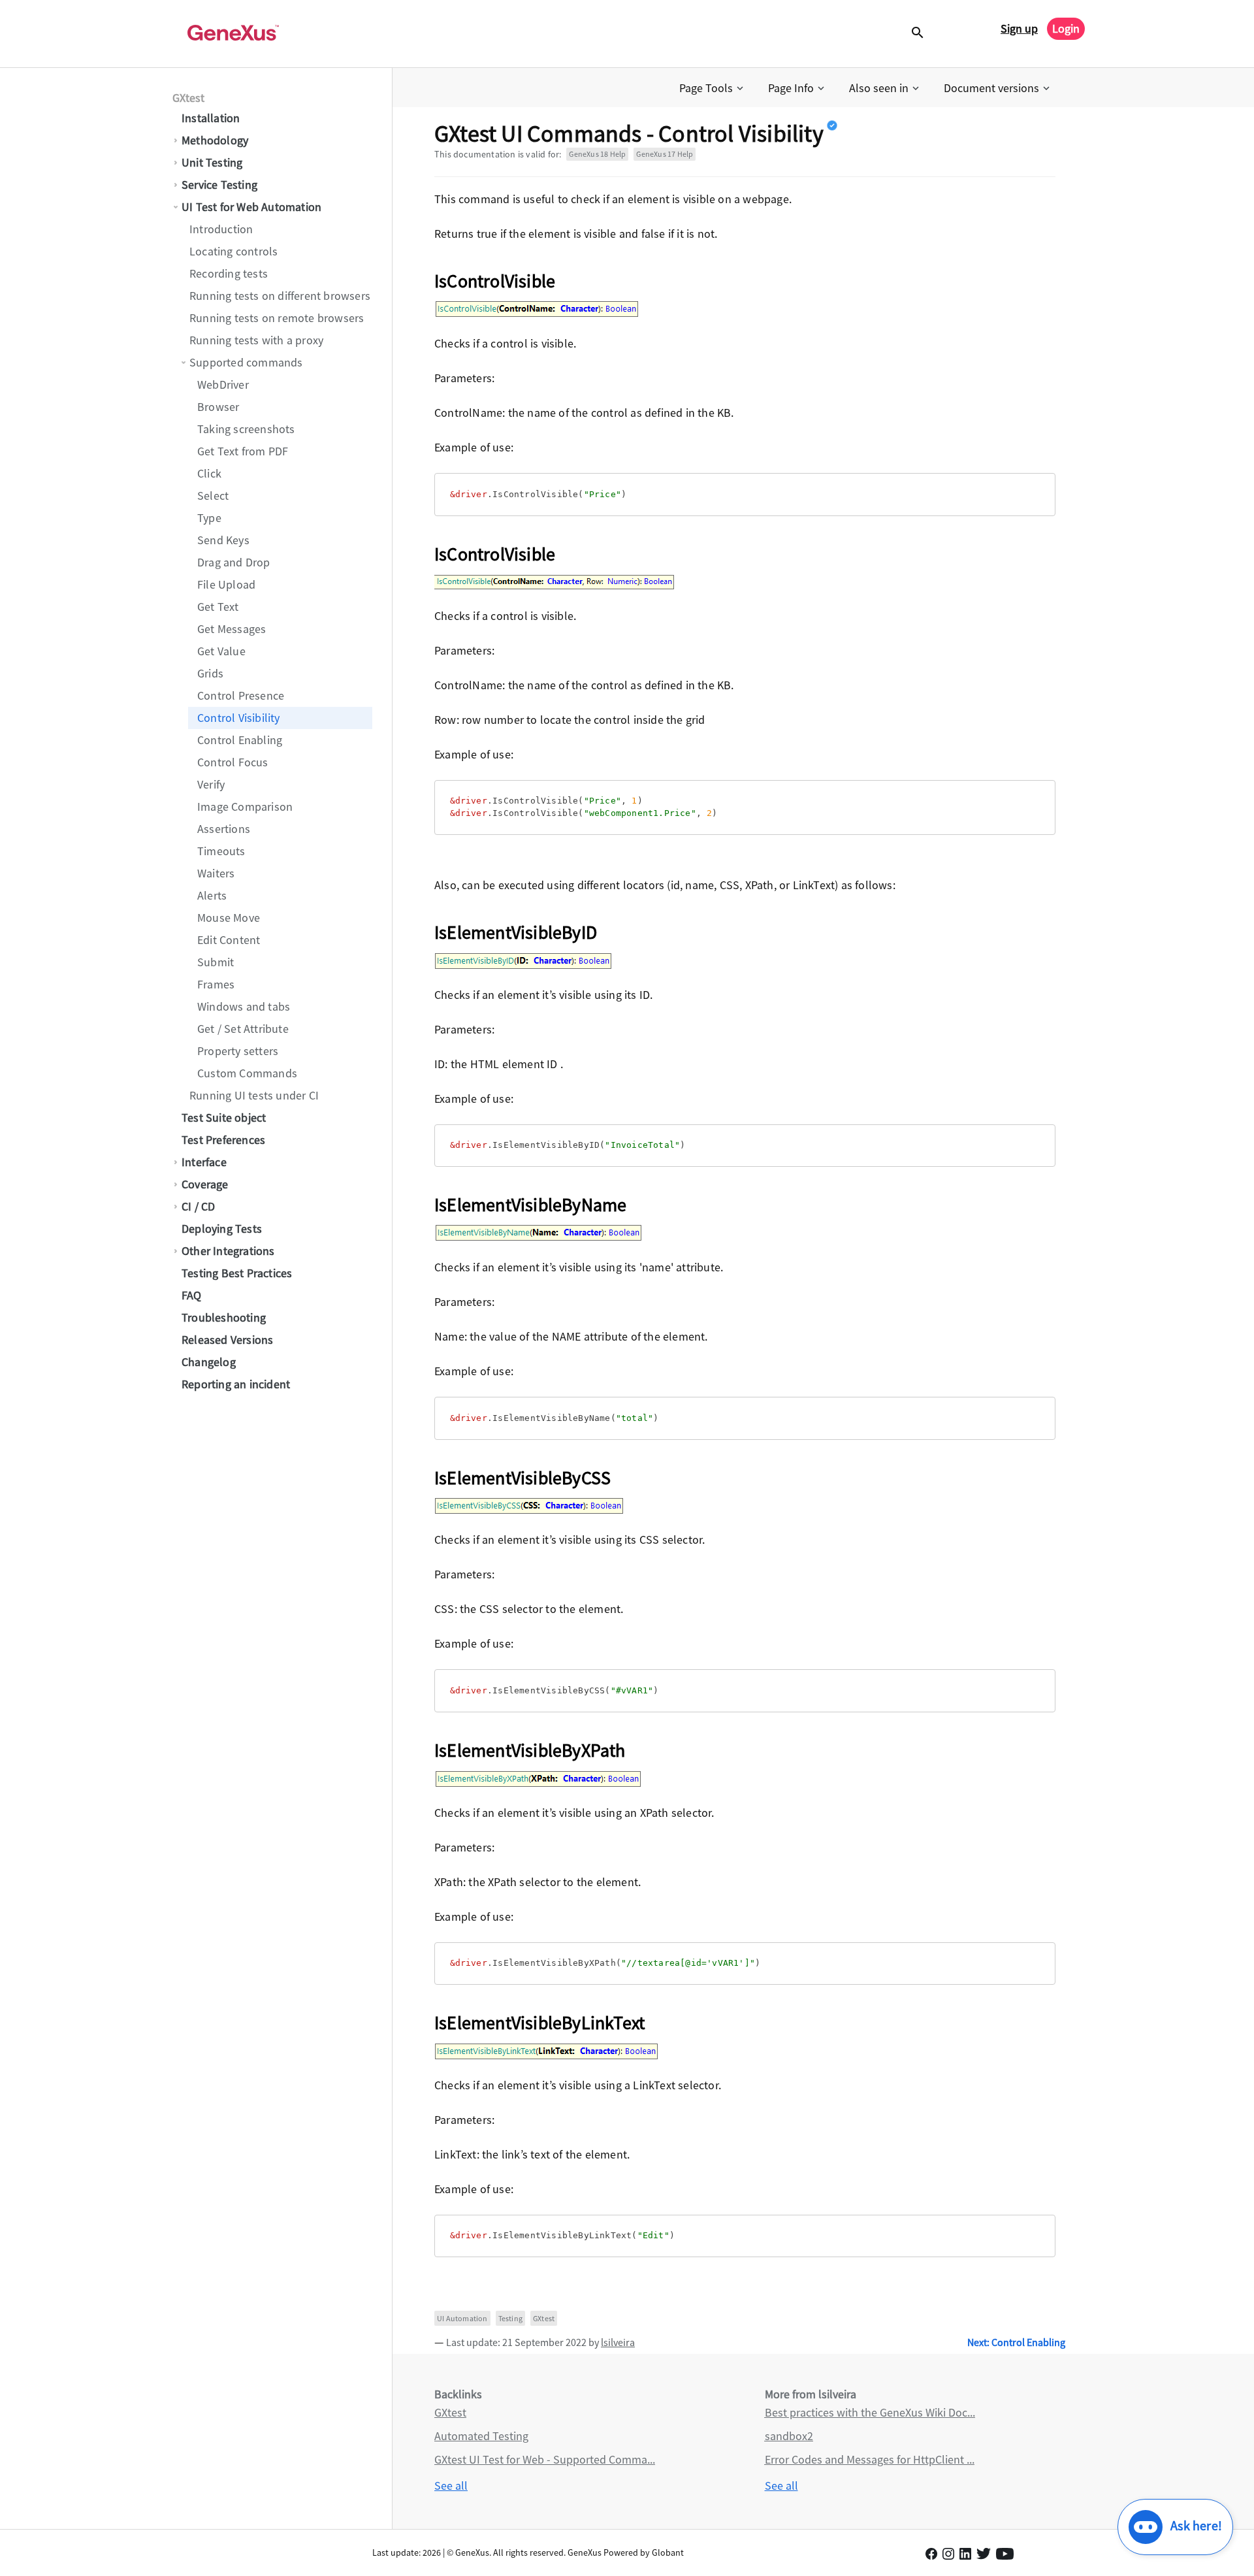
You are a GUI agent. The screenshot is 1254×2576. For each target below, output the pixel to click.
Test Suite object (224, 1117)
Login (1066, 28)
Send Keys (223, 540)
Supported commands (246, 362)
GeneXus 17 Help (665, 154)
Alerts (212, 895)
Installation (211, 118)
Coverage (205, 1184)
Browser (218, 407)
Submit (216, 962)
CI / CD (198, 1206)
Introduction (221, 229)
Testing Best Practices (237, 1273)
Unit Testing (212, 162)
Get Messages (232, 629)
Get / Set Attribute (243, 1029)
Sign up (1019, 28)
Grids (210, 673)
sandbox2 (789, 2436)
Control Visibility (239, 718)
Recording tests (229, 273)
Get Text (218, 607)
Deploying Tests (222, 1229)
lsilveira (618, 2342)
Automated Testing (481, 2436)
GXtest (188, 98)
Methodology (215, 140)
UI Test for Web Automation (251, 207)
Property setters (238, 1051)
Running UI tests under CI (254, 1095)
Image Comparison (245, 807)
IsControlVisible (495, 281)
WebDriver (223, 384)
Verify (211, 784)
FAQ (192, 1295)
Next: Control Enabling (1016, 2342)
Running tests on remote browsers (277, 318)
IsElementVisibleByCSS (522, 1478)
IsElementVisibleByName (530, 1205)
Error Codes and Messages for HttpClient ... (870, 2459)
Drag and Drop (234, 562)
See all (451, 2486)
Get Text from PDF (243, 451)
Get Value (221, 651)
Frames (216, 984)
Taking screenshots (246, 429)
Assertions (224, 829)
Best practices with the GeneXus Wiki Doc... (870, 2412)
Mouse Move (229, 918)
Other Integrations (228, 1251)
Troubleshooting (224, 1317)
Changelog (209, 1362)
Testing (510, 2318)
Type (209, 518)
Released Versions (227, 1340)
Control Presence (241, 695)
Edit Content (229, 940)
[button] (713, 88)
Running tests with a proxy (256, 340)
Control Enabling (240, 740)
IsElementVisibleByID (516, 932)
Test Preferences (223, 1140)
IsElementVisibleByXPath (530, 1750)
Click (209, 473)
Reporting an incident (236, 1384)
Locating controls (233, 251)
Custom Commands (247, 1073)
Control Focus (233, 762)
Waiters (216, 873)
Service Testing (219, 185)
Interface (204, 1162)
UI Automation (462, 2318)
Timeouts (221, 851)
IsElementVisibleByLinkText (539, 2023)
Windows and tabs (244, 1006)
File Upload (226, 584)
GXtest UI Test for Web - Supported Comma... (545, 2459)
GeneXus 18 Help (597, 154)
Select (213, 496)
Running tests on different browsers (280, 296)
